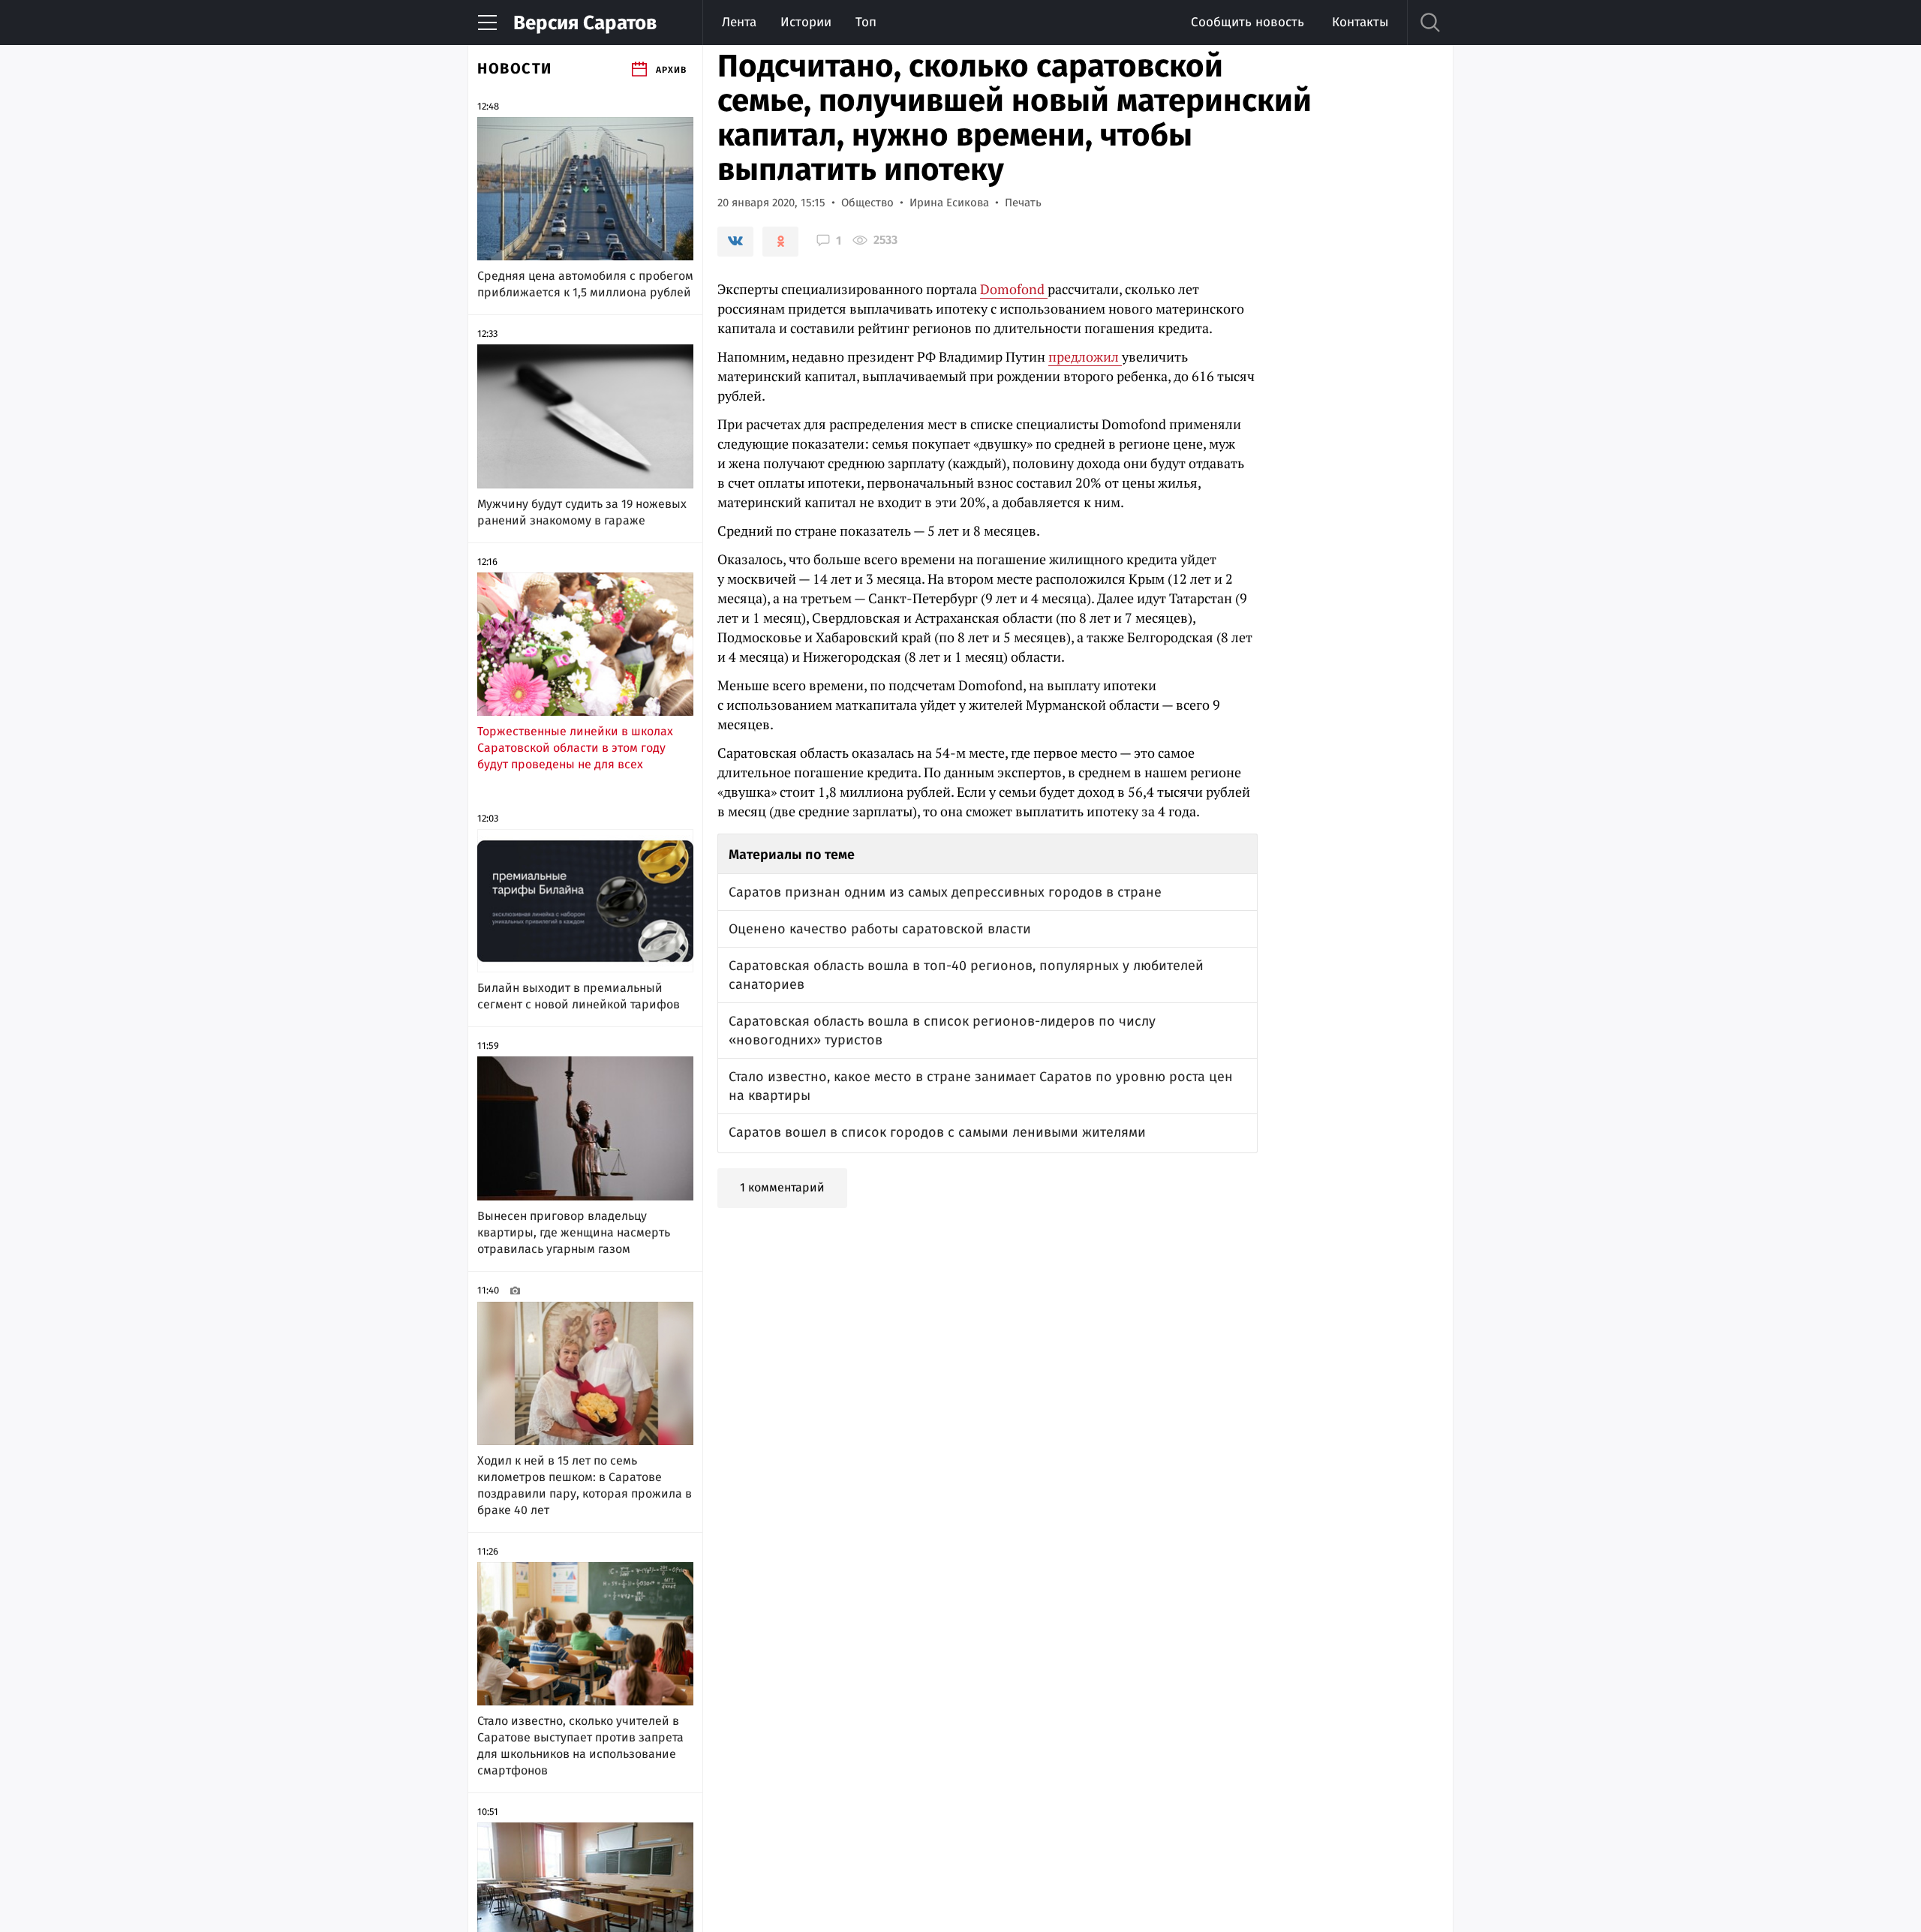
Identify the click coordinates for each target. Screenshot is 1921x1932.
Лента (739, 22)
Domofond (1014, 289)
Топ (866, 22)
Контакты (1360, 22)
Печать (1023, 203)
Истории (806, 22)
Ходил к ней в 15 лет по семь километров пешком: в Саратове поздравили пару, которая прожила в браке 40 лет (585, 1485)
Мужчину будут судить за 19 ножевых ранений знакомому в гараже (582, 512)
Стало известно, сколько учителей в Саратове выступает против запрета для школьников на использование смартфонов (580, 1746)
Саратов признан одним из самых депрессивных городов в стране (945, 892)
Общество (867, 203)
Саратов (585, 23)
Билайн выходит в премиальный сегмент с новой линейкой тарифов (579, 996)
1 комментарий (782, 1187)
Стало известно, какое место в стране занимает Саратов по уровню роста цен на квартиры (981, 1086)
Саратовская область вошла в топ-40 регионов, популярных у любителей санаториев (966, 975)
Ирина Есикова (949, 203)
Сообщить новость (1248, 22)
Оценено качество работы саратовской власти (880, 929)
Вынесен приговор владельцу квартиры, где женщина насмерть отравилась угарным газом (574, 1232)
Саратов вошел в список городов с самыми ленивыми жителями (937, 1132)
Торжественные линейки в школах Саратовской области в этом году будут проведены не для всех (575, 748)
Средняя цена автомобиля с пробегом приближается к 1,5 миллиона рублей (585, 284)
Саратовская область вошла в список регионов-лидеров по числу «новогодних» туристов (942, 1031)
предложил (1085, 356)
